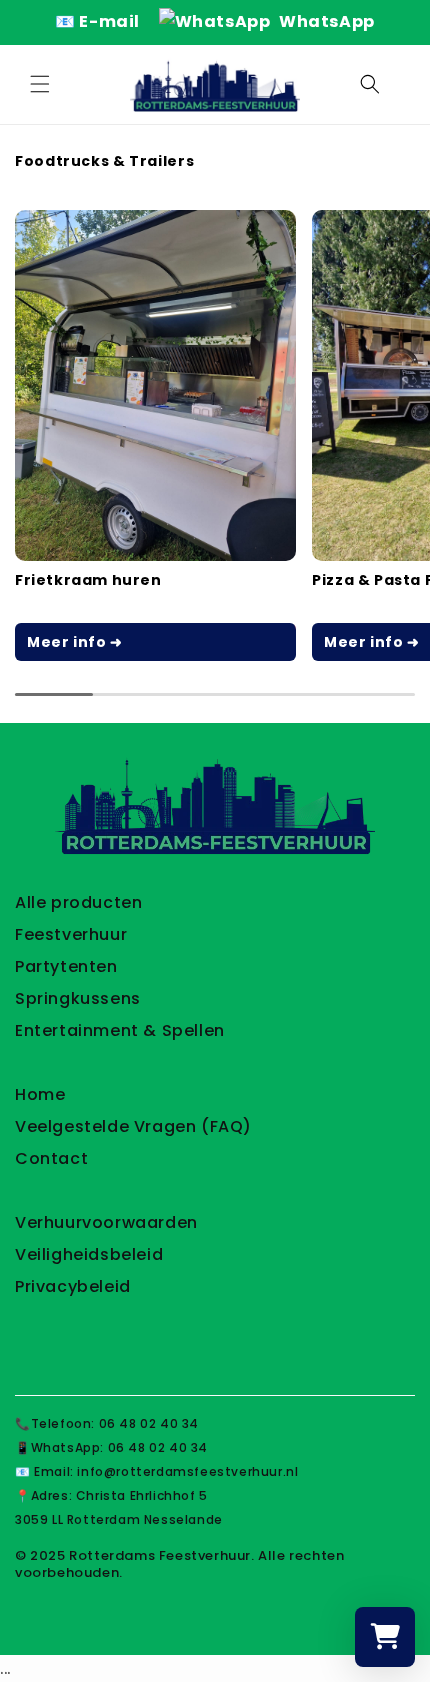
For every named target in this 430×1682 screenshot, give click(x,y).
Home (40, 1094)
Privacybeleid (73, 1286)
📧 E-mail (99, 21)
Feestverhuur (71, 934)
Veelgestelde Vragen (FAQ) (133, 1126)
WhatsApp (324, 21)
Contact (51, 1158)
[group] (155, 435)
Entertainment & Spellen (120, 1030)
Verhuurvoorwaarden (106, 1222)
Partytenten (66, 966)
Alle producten (78, 902)
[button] (40, 84)
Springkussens (78, 998)
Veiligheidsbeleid (89, 1254)
